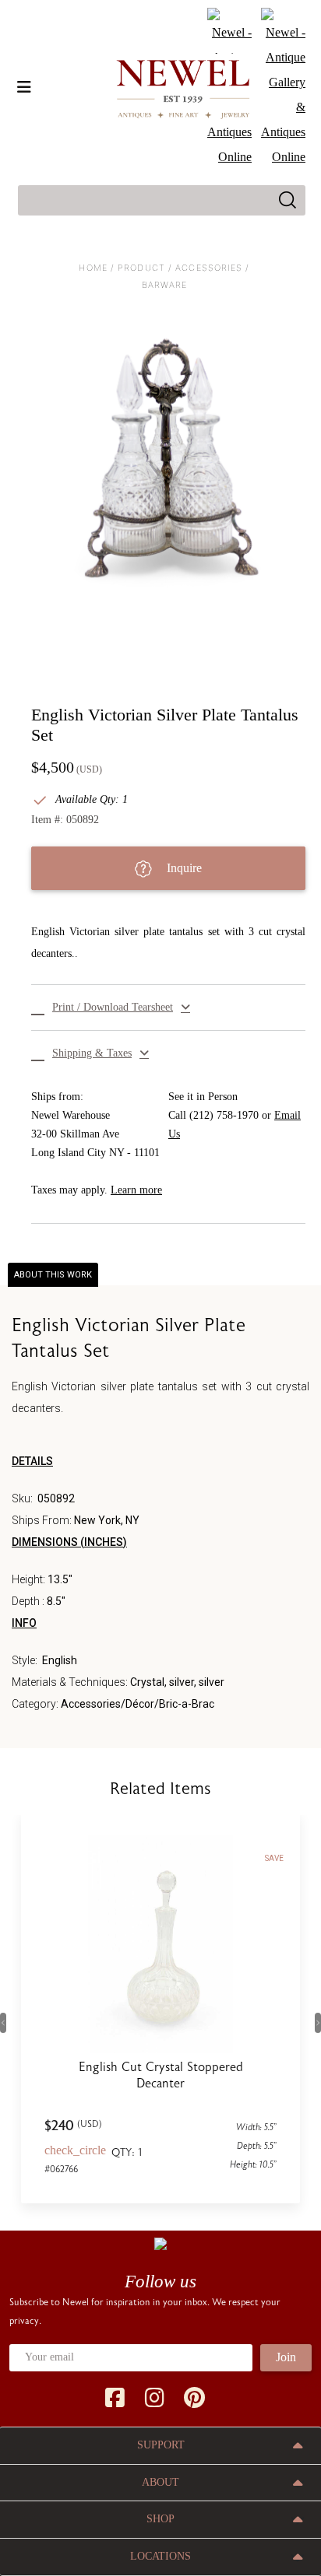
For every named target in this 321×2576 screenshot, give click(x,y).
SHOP (160, 2519)
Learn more (136, 1190)
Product (141, 268)
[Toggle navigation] (24, 87)
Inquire (183, 868)
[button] (168, 1008)
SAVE (274, 1858)
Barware (164, 285)
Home (93, 268)
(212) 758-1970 (224, 1115)
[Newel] (160, 2243)
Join (286, 2357)
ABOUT (160, 2482)
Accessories (209, 268)
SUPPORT (161, 2445)
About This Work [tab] (53, 1275)
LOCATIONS (160, 2556)
